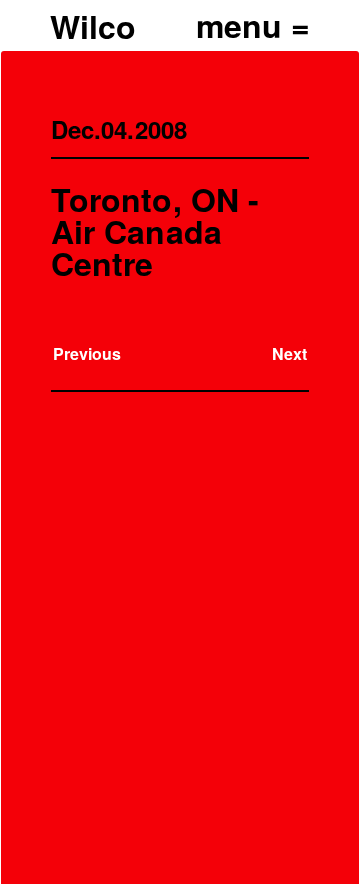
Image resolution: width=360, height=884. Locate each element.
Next (289, 353)
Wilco (93, 26)
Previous (87, 353)
